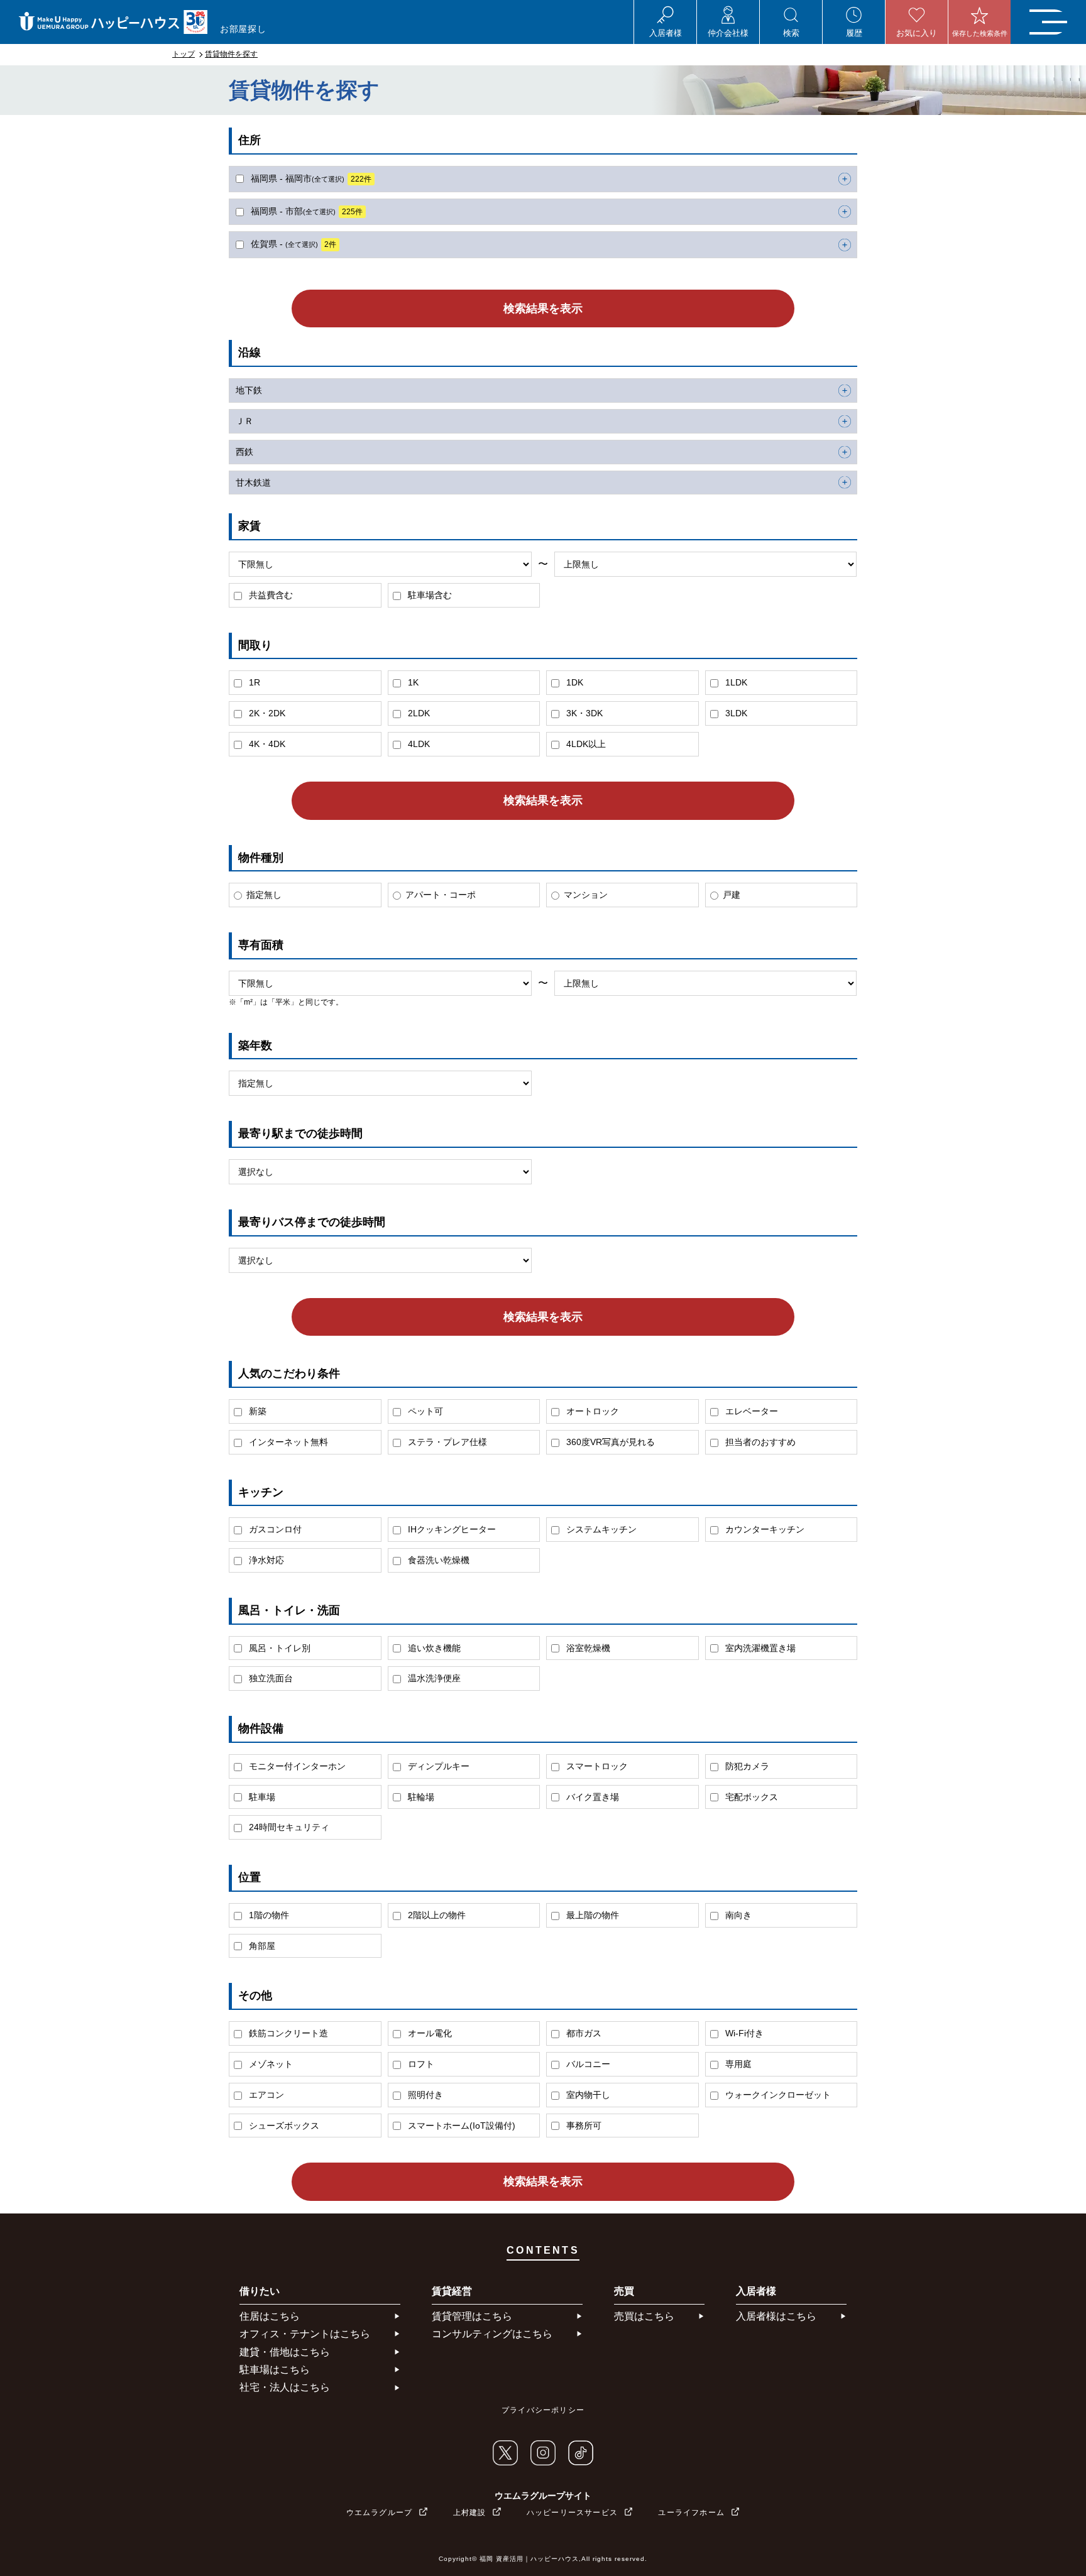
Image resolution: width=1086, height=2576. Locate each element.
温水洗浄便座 (433, 1678)
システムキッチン (600, 1529)
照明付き (424, 2095)
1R (253, 682)
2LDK (418, 713)
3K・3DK (583, 713)
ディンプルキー (437, 1766)
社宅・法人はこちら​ (285, 2387)
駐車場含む (429, 595)
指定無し (264, 895)
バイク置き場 (591, 1797)
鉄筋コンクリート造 (287, 2033)
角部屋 (261, 1946)
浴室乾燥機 (587, 1648)
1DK (573, 682)
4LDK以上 (585, 744)
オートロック (591, 1411)
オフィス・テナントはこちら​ (305, 2334)
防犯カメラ (746, 1766)
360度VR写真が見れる (609, 1442)
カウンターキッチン (764, 1529)
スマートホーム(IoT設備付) (460, 2126)
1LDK (735, 682)
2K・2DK (266, 713)
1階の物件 (268, 1915)
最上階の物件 (591, 1915)
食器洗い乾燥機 (437, 1560)
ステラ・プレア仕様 (446, 1442)
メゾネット (270, 2064)
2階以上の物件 (436, 1915)
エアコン (265, 2095)
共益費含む (270, 595)
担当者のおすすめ (759, 1442)
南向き (737, 1915)
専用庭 (737, 2064)
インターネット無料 (287, 1442)
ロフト (420, 2064)
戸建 (732, 895)
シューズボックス (283, 2126)
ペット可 (424, 1411)
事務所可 (583, 2126)
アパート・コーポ (441, 895)
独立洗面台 (270, 1678)
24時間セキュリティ (288, 1827)
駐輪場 (420, 1797)
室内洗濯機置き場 (759, 1648)
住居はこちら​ (270, 2316)
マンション (586, 895)
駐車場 (261, 1797)
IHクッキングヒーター (451, 1529)
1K (412, 682)
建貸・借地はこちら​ (285, 2352)
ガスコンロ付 (274, 1529)
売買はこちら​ (644, 2316)
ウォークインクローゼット (777, 2095)
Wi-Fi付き (743, 2033)
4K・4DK (266, 744)
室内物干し (587, 2095)
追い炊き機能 (433, 1648)
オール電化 (429, 2033)
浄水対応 (265, 1560)
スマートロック (596, 1766)
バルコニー (587, 2064)
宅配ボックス (750, 1797)
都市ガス (583, 2033)
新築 (256, 1411)
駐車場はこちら (275, 2370)
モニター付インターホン (296, 1766)
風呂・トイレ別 (278, 1648)
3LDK (735, 713)
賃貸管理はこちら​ (472, 2316)
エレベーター (750, 1411)
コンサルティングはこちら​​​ (492, 2334)
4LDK (418, 744)
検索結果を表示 (543, 308)
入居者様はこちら (776, 2316)
